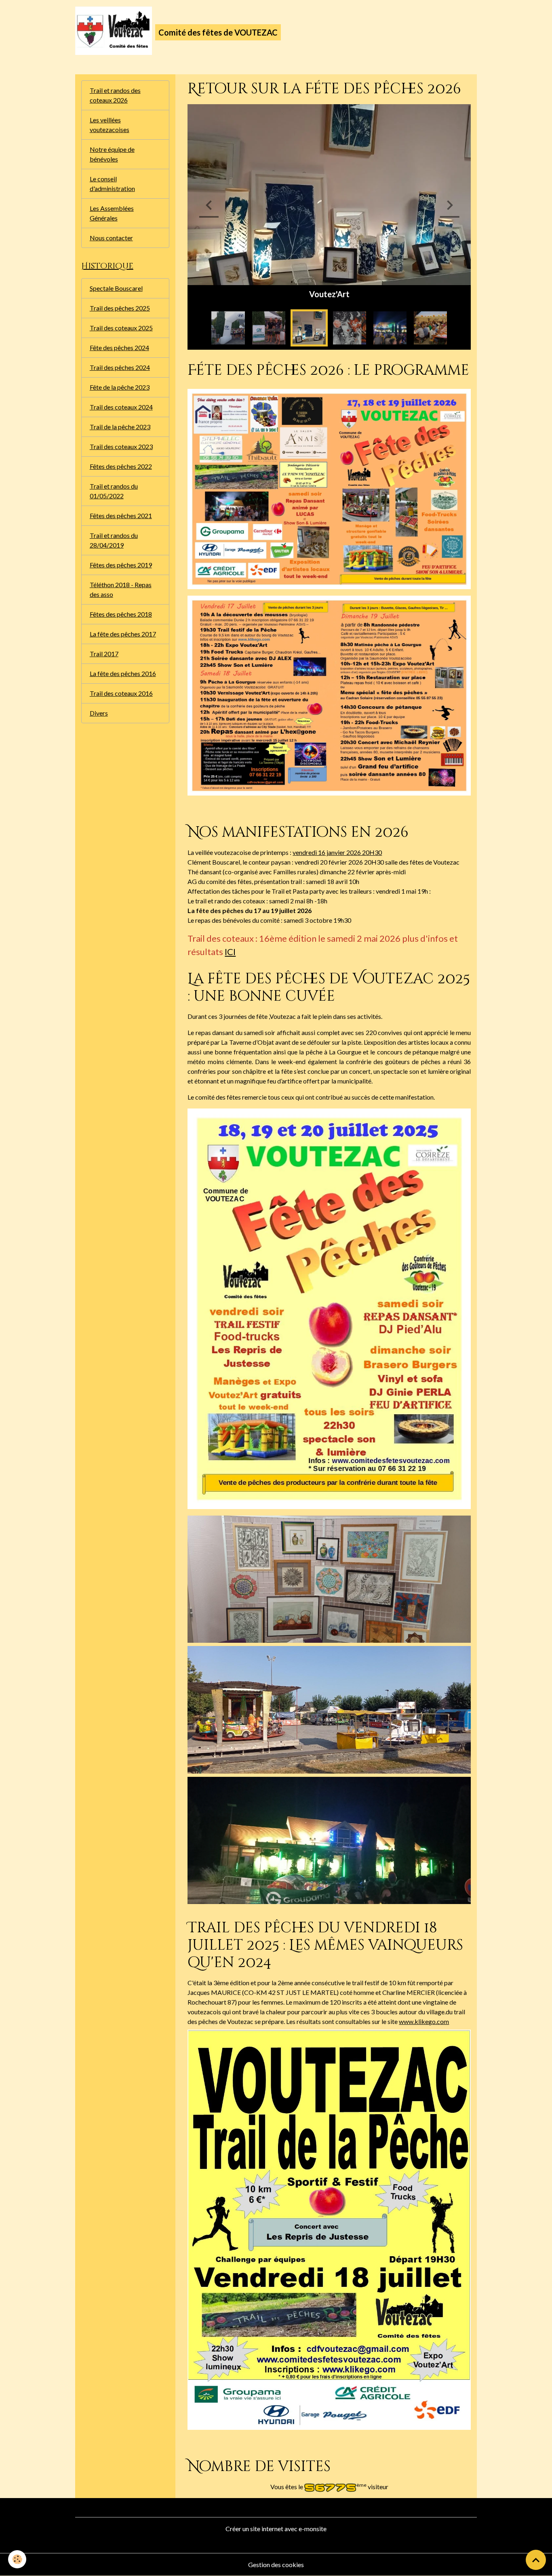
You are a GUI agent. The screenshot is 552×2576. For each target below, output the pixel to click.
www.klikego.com (424, 2021)
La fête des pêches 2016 (123, 673)
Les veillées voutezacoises (110, 125)
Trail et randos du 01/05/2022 (114, 491)
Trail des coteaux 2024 (121, 407)
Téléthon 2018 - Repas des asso (121, 589)
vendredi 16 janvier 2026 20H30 (337, 852)
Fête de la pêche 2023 (120, 387)
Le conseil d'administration (112, 184)
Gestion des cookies (276, 2564)
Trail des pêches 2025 (120, 308)
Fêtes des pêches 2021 (121, 515)
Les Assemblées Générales (112, 213)
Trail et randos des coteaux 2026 (115, 95)
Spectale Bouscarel (116, 288)
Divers (99, 713)
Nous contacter (111, 238)
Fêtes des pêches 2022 (121, 466)
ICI (230, 952)
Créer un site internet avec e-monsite (276, 2529)
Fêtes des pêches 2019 (121, 565)
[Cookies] (17, 2559)
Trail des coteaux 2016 (121, 693)
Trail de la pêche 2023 (120, 427)
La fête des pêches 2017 (123, 634)
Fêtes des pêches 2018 (121, 614)
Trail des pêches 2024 (120, 367)
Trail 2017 (104, 654)
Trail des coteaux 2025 (121, 328)
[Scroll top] (536, 2560)
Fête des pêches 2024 (119, 347)
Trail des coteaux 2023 (121, 446)
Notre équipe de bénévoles (112, 154)
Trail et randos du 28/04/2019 (114, 540)
